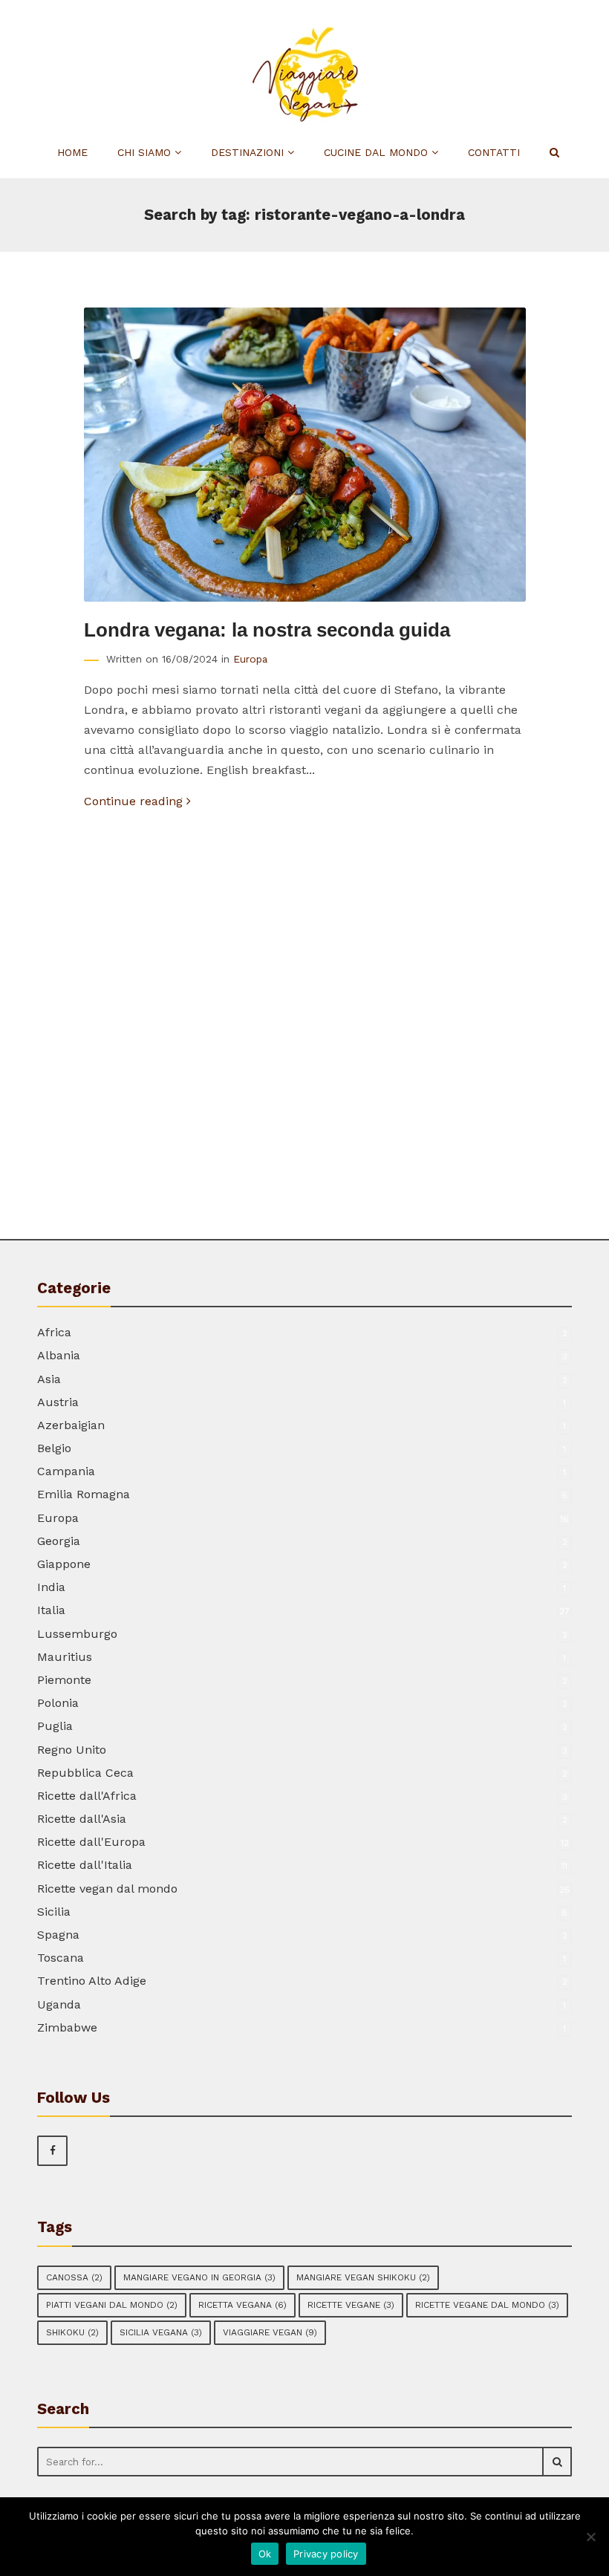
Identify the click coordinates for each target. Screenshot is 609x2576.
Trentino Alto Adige (92, 1981)
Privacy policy (326, 2554)
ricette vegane (351, 2305)
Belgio (54, 1448)
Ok (265, 2554)
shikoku (72, 2332)
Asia (49, 1379)
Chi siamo (146, 152)
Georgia (59, 1541)
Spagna (58, 1935)
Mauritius (65, 1657)
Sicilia (54, 1912)
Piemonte (64, 1680)
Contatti (494, 152)
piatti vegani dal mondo (112, 2305)
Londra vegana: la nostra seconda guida (267, 630)
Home (72, 152)
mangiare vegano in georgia (199, 2277)
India (51, 1587)
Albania (59, 1355)
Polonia (58, 1703)
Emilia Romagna (84, 1494)
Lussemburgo (77, 1634)
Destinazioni (249, 152)
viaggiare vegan (270, 2332)
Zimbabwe (67, 2027)
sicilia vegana (161, 2332)
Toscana (61, 1958)
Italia (51, 1610)
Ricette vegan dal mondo (107, 1889)
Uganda (59, 2004)
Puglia (55, 1726)
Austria (58, 1402)
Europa (250, 659)
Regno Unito (72, 1750)
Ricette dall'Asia (82, 1819)
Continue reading (135, 801)
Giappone (64, 1564)
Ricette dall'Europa (91, 1842)
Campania (66, 1471)
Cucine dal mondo (378, 152)
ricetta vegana (242, 2305)
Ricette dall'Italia (85, 1865)
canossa (74, 2277)
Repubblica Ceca (85, 1773)
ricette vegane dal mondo (487, 2305)
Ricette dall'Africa (87, 1796)
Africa (54, 1332)
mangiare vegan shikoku (363, 2277)
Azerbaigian (71, 1425)
